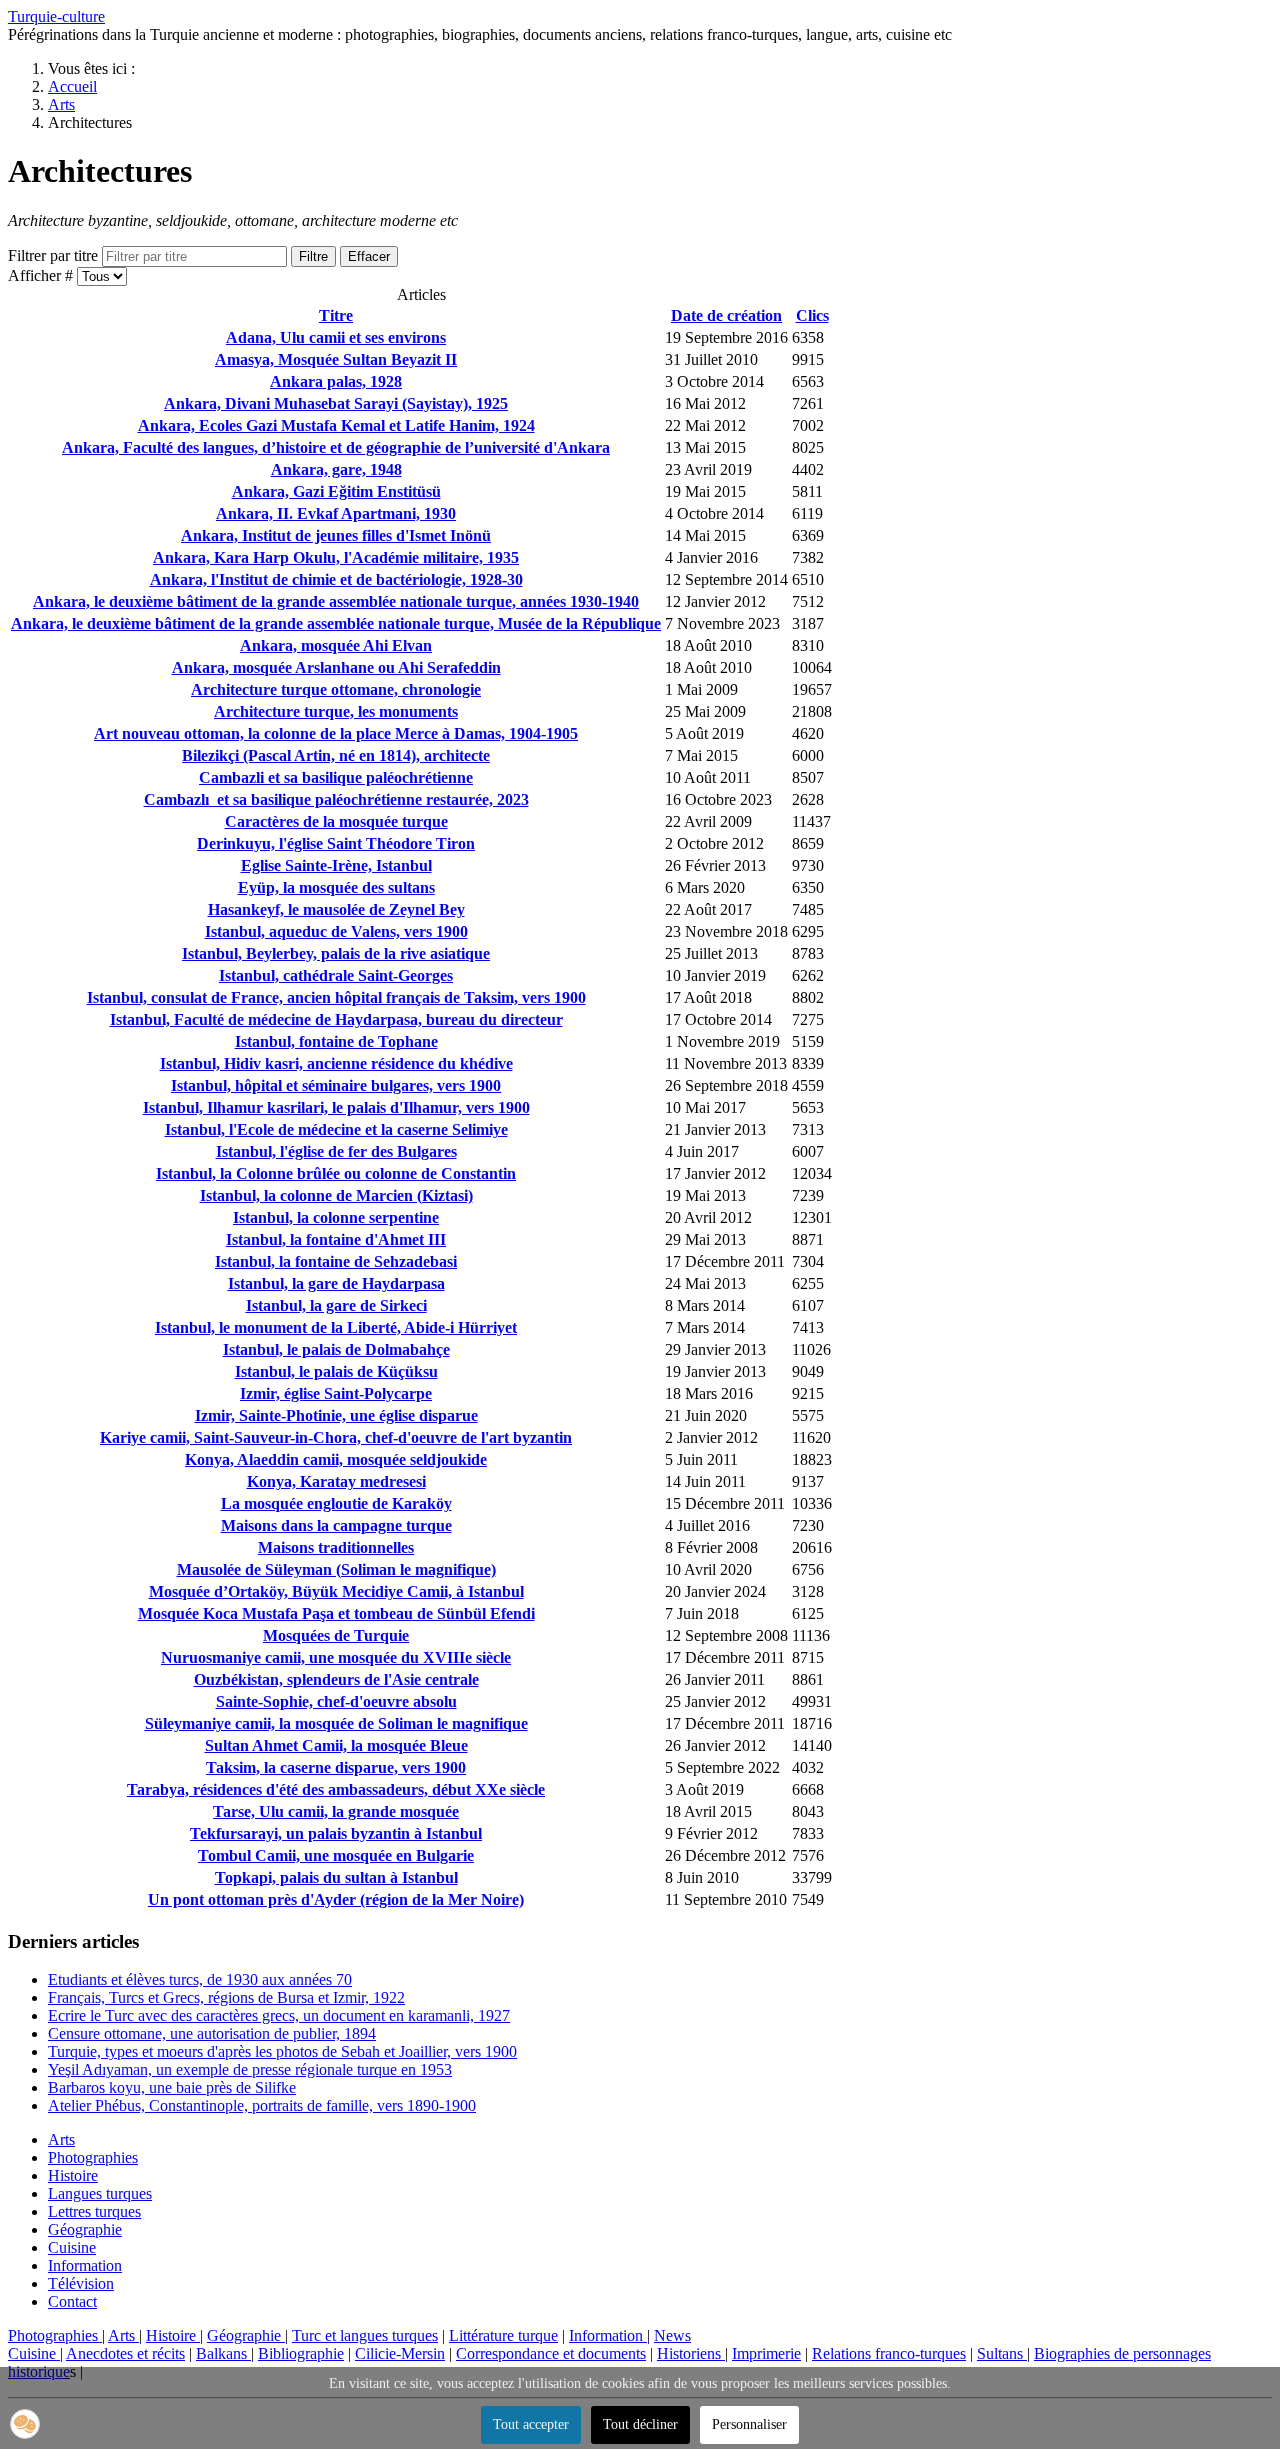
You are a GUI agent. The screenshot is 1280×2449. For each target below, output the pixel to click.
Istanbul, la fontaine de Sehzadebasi (336, 1261)
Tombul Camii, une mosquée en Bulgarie (336, 1855)
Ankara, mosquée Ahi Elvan (336, 645)
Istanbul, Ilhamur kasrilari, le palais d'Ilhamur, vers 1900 (336, 1107)
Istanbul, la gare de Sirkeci (336, 1305)
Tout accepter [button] (531, 2424)
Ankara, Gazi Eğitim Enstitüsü (336, 491)
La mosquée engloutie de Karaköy (336, 1503)
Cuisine (72, 2247)
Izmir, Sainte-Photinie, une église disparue (336, 1415)
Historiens (691, 2353)
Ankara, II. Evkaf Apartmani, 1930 (336, 513)
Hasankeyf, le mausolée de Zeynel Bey (336, 909)
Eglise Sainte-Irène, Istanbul (336, 865)
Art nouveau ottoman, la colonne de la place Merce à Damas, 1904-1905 (336, 733)
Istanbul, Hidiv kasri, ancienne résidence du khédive (336, 1063)
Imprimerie (766, 2353)
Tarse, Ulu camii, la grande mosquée (336, 1811)
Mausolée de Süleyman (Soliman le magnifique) (336, 1569)
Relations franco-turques (889, 2353)
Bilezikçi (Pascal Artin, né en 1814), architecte (336, 755)
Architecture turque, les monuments (336, 711)
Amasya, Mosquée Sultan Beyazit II (336, 359)
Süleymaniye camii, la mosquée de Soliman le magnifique (336, 1723)
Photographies (93, 2157)
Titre (336, 315)
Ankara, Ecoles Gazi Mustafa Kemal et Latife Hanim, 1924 (336, 425)
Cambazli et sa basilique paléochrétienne (336, 777)
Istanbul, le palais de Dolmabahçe (336, 1349)
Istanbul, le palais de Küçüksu (336, 1371)
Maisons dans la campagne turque (336, 1525)
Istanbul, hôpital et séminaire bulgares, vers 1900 (336, 1085)
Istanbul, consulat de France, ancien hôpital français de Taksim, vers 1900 (336, 997)
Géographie (85, 2229)
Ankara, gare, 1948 (336, 469)
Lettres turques (94, 2211)
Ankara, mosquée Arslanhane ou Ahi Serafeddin (336, 667)
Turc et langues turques (365, 2335)
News (672, 2335)
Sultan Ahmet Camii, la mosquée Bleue (336, 1745)
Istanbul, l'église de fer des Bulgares (336, 1151)
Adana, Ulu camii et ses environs (336, 337)
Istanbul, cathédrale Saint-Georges (336, 975)
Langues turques (100, 2193)
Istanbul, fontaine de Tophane (336, 1041)
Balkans (223, 2353)
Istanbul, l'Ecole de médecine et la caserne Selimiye (336, 1129)
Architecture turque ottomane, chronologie (336, 689)
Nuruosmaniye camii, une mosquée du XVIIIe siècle (336, 1657)
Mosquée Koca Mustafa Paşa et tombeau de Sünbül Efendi (336, 1613)
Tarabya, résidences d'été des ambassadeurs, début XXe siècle (336, 1789)
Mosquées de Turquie (336, 1635)
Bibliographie (301, 2353)
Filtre (313, 256)
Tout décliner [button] (640, 2424)
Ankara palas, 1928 (336, 381)
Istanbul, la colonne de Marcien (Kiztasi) (336, 1195)
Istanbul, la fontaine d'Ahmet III (336, 1239)
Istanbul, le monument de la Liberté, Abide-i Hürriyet (336, 1327)
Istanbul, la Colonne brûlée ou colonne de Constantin (336, 1173)
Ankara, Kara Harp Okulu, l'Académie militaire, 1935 (336, 557)
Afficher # (42, 275)
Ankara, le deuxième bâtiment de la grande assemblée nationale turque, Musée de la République (336, 623)
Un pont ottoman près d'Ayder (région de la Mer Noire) (336, 1899)
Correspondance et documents (551, 2353)
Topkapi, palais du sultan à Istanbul (336, 1877)
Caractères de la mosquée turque (336, 821)
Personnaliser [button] (749, 2424)
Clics (812, 315)
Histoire (73, 2175)
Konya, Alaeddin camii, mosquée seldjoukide (336, 1459)
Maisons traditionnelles (336, 1547)
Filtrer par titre (55, 255)
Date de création (726, 315)
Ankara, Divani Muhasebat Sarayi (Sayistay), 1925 (336, 403)
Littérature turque (503, 2335)
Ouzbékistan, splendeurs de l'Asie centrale (336, 1679)
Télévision (81, 2283)
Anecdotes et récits (125, 2353)
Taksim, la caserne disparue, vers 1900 (336, 1767)
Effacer (369, 256)
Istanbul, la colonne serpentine (336, 1217)
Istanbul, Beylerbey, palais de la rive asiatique (336, 953)
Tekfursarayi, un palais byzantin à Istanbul (336, 1833)
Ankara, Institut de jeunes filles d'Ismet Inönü (336, 535)
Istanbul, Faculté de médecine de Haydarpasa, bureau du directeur (336, 1019)
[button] (25, 2424)
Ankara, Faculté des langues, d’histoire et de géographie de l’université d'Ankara (336, 447)
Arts (61, 2139)
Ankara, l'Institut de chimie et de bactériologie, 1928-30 (336, 579)
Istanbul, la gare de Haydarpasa (336, 1283)
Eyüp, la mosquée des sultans (336, 887)
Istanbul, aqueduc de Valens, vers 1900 (336, 931)
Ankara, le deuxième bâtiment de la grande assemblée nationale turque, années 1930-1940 (336, 601)
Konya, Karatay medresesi (336, 1481)
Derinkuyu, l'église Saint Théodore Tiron (336, 843)
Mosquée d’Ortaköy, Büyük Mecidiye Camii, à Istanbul (336, 1591)
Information (85, 2265)
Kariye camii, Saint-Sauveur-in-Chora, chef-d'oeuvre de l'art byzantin (336, 1437)
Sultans (1002, 2353)
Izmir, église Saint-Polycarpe (336, 1393)
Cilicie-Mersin (400, 2353)
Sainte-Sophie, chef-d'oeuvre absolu (336, 1701)
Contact (72, 2301)
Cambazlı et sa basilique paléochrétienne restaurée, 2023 (336, 799)
